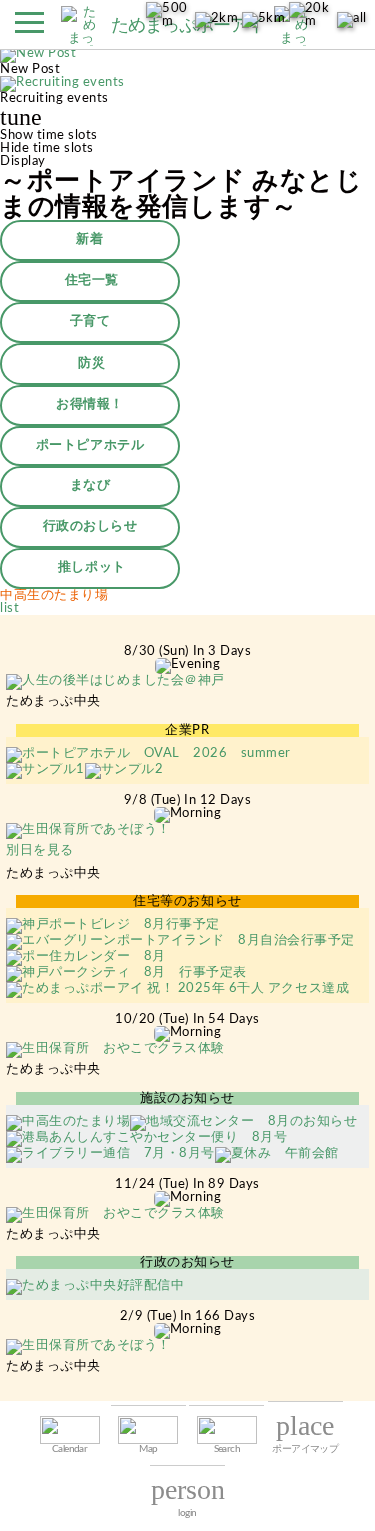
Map (148, 1449)
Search (227, 1449)
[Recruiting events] (62, 85)
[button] (29, 28)
